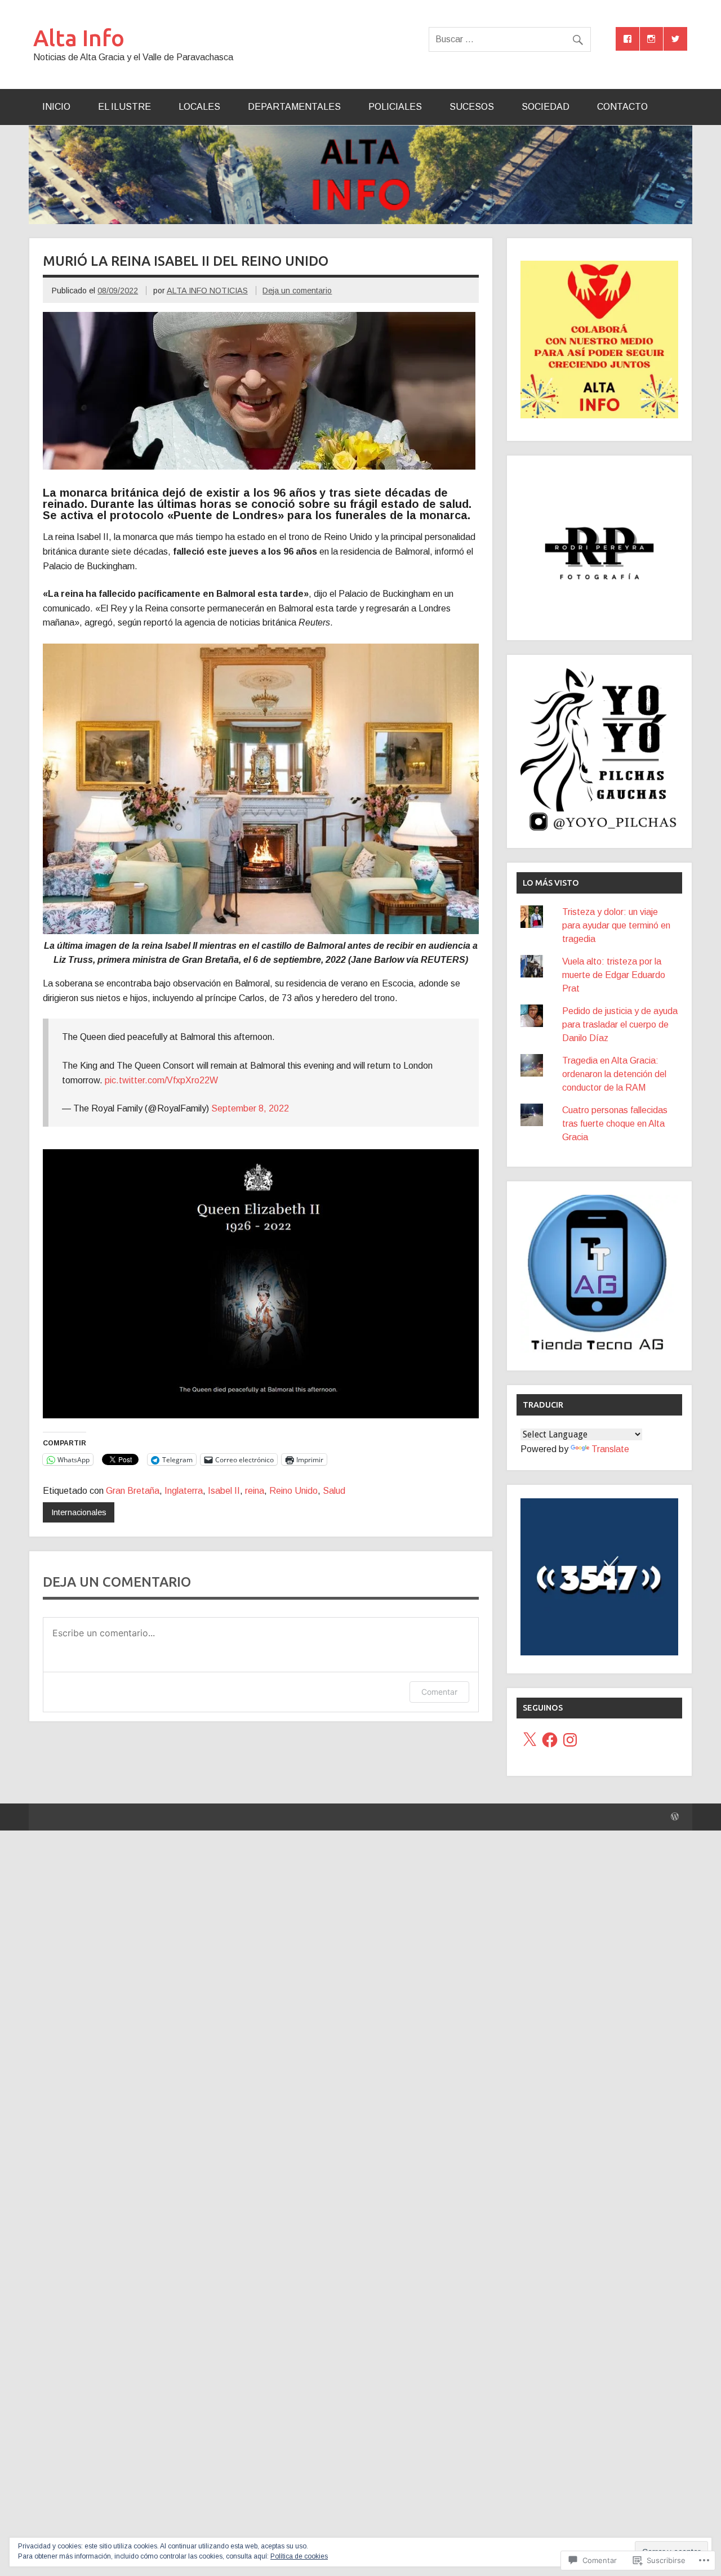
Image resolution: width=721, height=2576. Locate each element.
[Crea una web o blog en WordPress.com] (675, 1817)
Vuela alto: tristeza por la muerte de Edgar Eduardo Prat (614, 975)
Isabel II (224, 1491)
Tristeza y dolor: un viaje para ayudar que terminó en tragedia (616, 925)
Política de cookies (299, 2556)
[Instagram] (570, 1740)
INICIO (56, 107)
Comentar (439, 1692)
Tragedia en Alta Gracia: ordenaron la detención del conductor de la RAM (614, 1074)
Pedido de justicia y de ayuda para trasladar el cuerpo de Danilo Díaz (620, 1024)
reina (255, 1491)
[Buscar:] (510, 39)
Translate (610, 1449)
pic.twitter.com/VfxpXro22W (161, 1080)
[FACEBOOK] (627, 39)
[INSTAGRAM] (652, 39)
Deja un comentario (297, 291)
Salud (334, 1491)
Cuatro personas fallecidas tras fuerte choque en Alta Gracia (615, 1124)
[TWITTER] (675, 39)
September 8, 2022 (250, 1108)
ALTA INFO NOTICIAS (207, 291)
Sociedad (546, 107)
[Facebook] (550, 1740)
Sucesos (472, 107)
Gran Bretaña (133, 1491)
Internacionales (79, 1512)
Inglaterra (184, 1491)
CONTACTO (622, 107)
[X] (529, 1740)
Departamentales (294, 107)
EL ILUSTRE (124, 107)
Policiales (395, 107)
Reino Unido (293, 1491)
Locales (199, 107)
